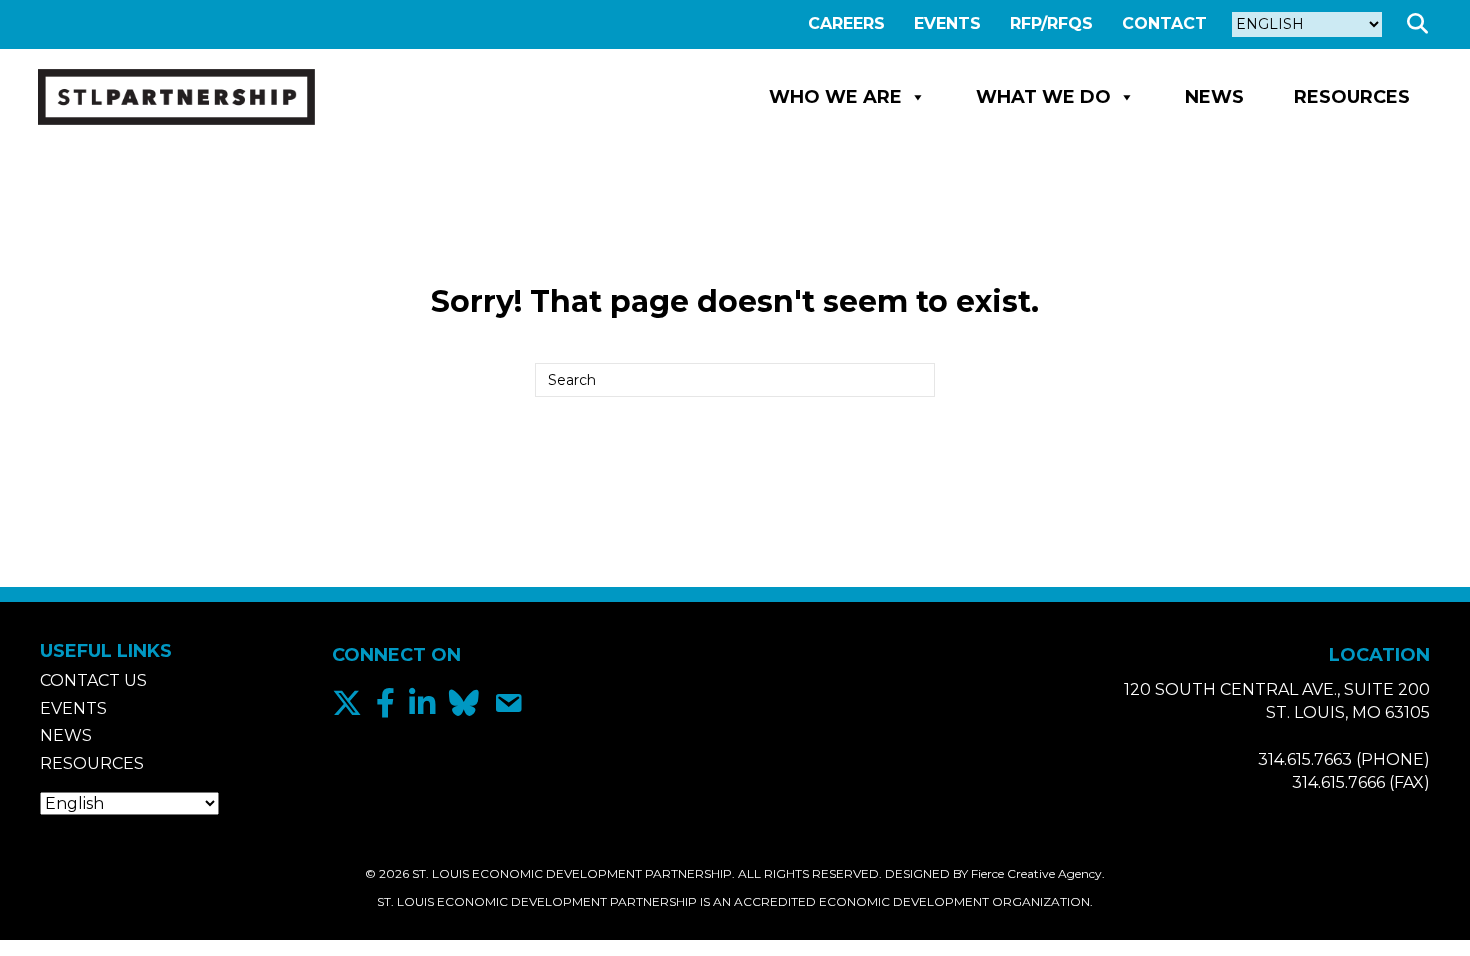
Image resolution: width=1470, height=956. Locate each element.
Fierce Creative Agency (1036, 873)
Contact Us (93, 680)
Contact (1164, 23)
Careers (846, 23)
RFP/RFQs (1051, 23)
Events (947, 23)
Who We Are (835, 97)
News (1214, 97)
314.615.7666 (1338, 782)
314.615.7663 (1305, 759)
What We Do (1043, 97)
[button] (1421, 24)
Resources (1352, 97)
